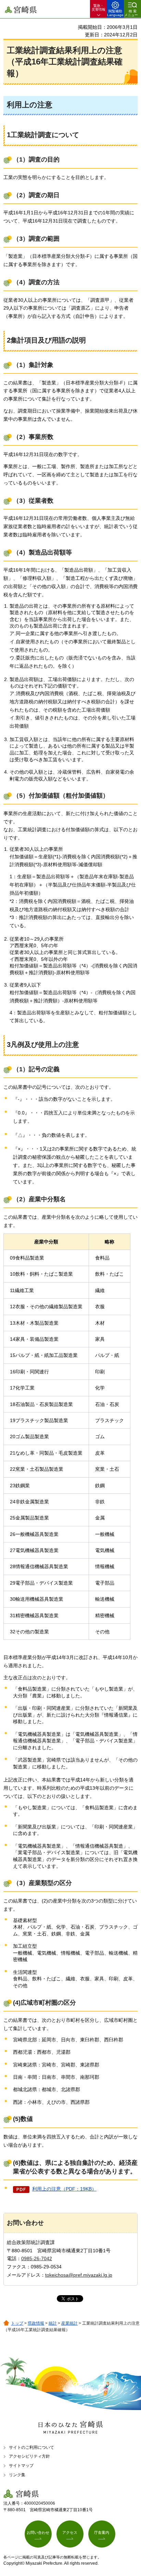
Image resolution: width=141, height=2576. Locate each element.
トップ (17, 2323)
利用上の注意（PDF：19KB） (64, 2189)
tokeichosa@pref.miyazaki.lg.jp (79, 2275)
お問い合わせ (38, 2532)
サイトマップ (21, 2466)
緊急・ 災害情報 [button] (99, 8)
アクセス (70, 2532)
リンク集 (17, 2475)
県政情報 (36, 2323)
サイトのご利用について (31, 2447)
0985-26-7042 (37, 2258)
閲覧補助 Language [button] (115, 13)
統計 (53, 2323)
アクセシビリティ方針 (29, 2456)
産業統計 (69, 2323)
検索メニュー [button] (131, 13)
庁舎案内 (102, 2532)
